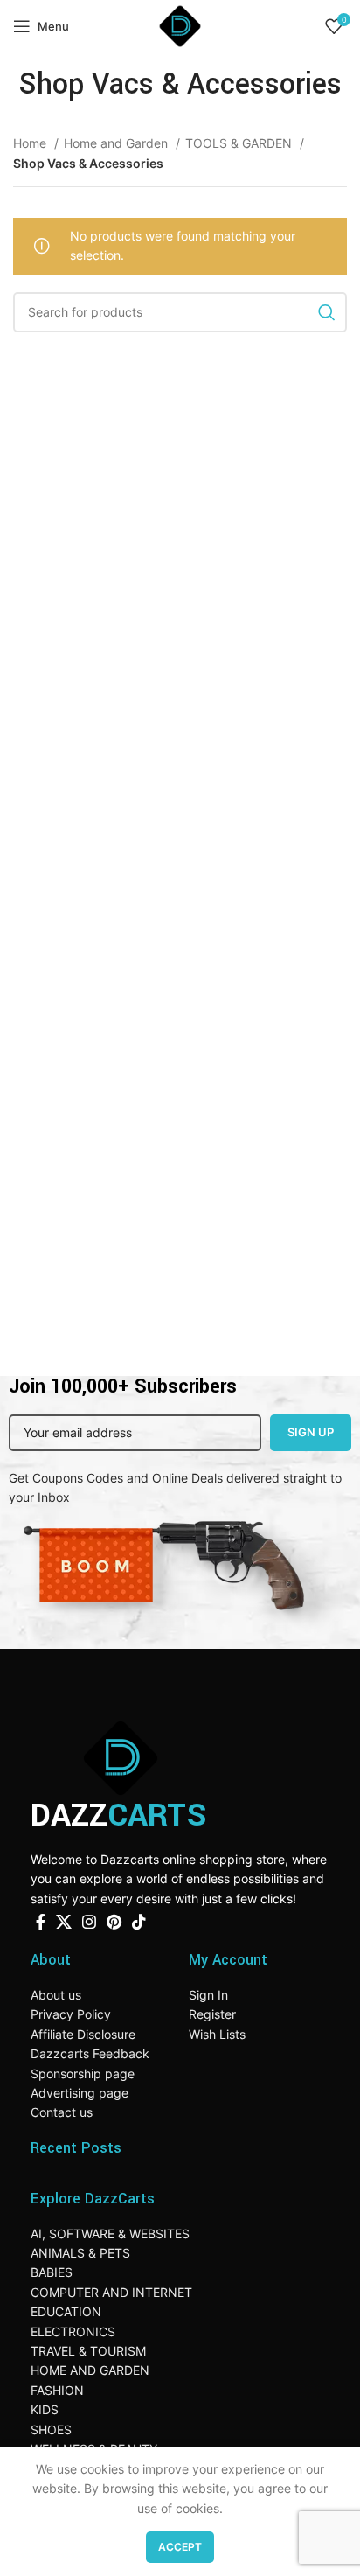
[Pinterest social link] (114, 1922)
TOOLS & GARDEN (240, 143)
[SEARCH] (327, 312)
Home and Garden (118, 143)
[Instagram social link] (89, 1922)
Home (31, 143)
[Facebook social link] (41, 1922)
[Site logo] (180, 25)
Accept (180, 2547)
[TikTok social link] (139, 1922)
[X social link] (64, 1922)
